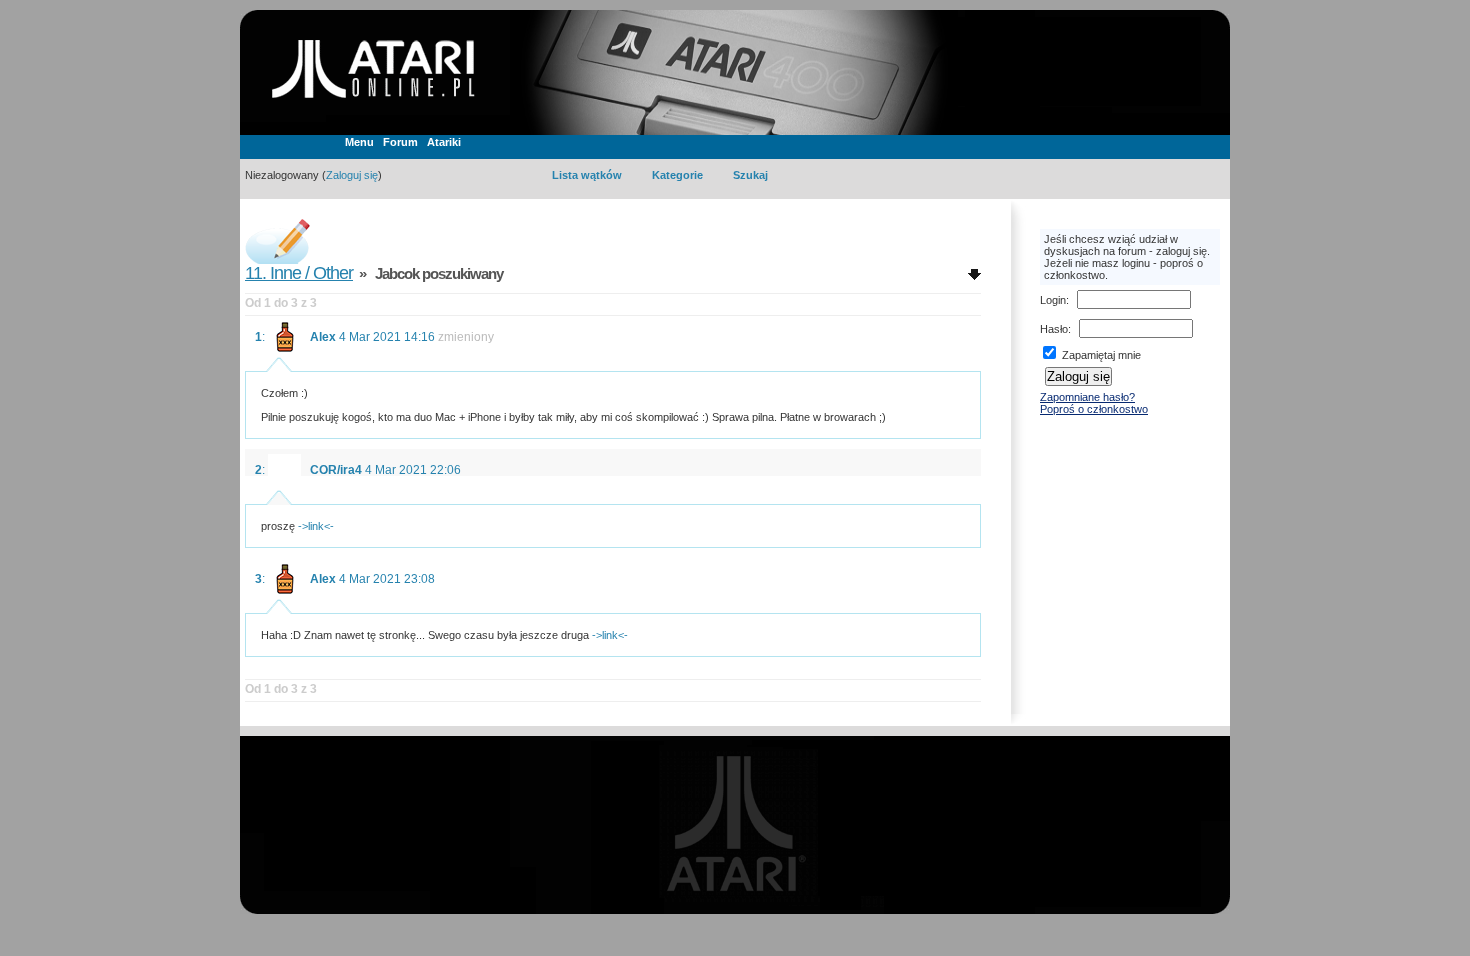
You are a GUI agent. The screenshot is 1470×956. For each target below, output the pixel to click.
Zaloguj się (352, 175)
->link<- (316, 526)
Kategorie (677, 175)
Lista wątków (587, 175)
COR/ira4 (336, 470)
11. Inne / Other (299, 273)
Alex (323, 337)
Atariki (444, 142)
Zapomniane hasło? (1087, 397)
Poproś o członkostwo (1094, 409)
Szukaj (750, 175)
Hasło (1054, 329)
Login (1053, 300)
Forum (400, 142)
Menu (359, 142)
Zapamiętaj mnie (1100, 355)
